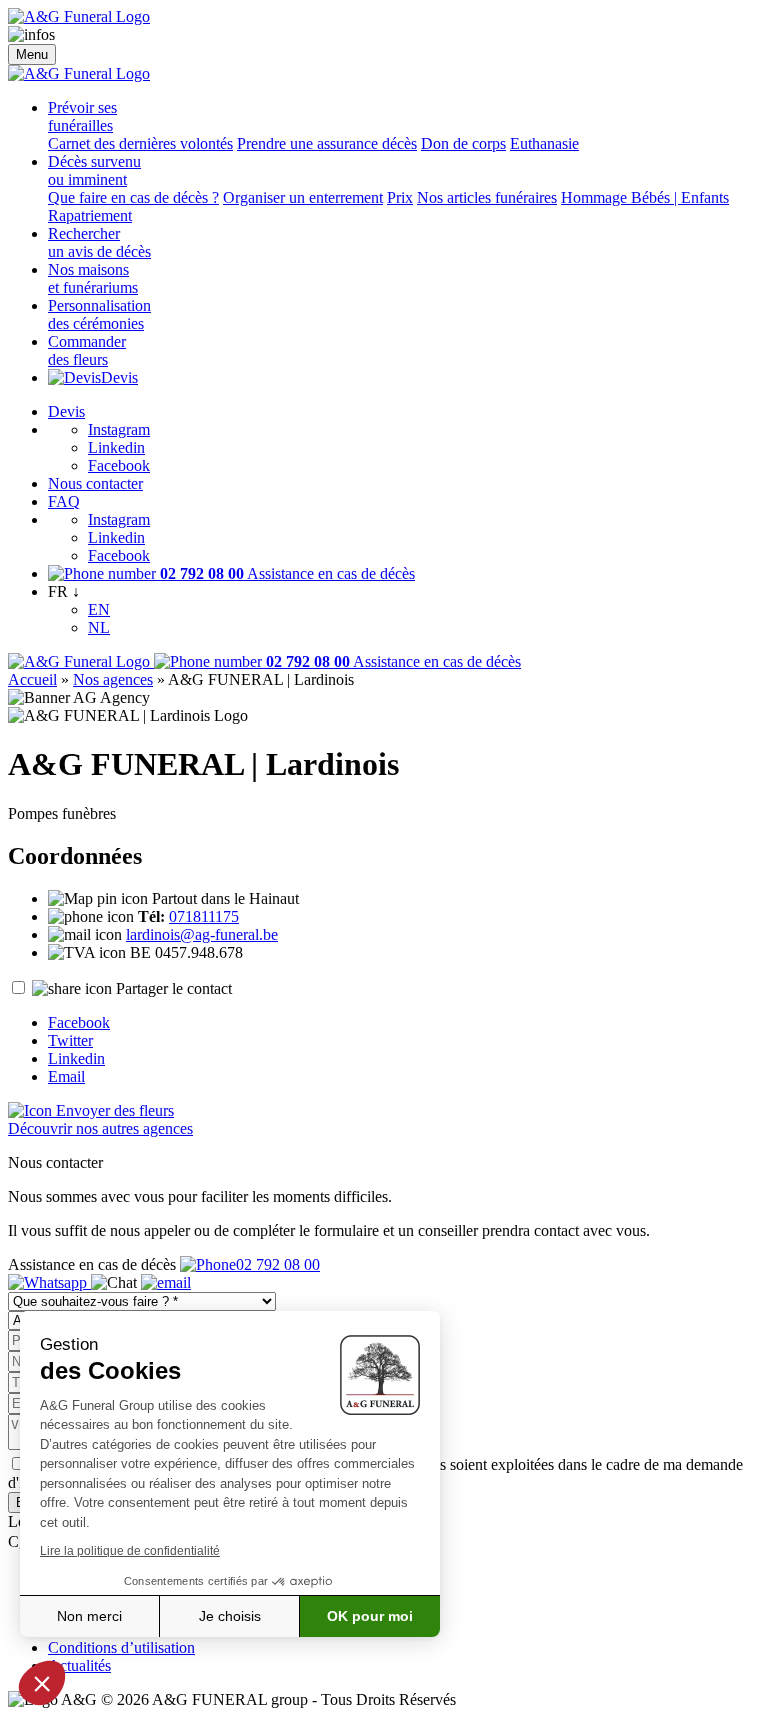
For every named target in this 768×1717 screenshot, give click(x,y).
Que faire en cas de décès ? (133, 197)
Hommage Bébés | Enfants (645, 197)
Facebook (119, 465)
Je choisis (230, 1616)
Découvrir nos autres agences (100, 1128)
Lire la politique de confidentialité (130, 1551)
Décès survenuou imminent (94, 170)
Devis (119, 377)
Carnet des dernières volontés (140, 143)
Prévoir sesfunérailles (82, 116)
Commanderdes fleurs (87, 350)
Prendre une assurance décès (327, 143)
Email (66, 1076)
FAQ (64, 501)
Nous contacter (95, 483)
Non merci (89, 1616)
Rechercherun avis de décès (99, 242)
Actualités (79, 1665)
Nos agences (113, 679)
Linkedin (116, 447)
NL (99, 627)
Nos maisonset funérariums (93, 278)
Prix (400, 197)
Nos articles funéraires (487, 197)
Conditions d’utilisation (121, 1647)
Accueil (32, 679)
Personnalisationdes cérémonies (99, 314)
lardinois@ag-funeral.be (202, 934)
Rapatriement (90, 215)
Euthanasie (544, 143)
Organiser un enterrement (303, 197)
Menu (32, 54)
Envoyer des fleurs (113, 1110)
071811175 (204, 916)
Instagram (119, 429)
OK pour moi (370, 1616)
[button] (42, 1683)
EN (99, 609)
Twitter (70, 1040)
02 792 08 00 (278, 1264)
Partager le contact (174, 988)
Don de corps (463, 143)
